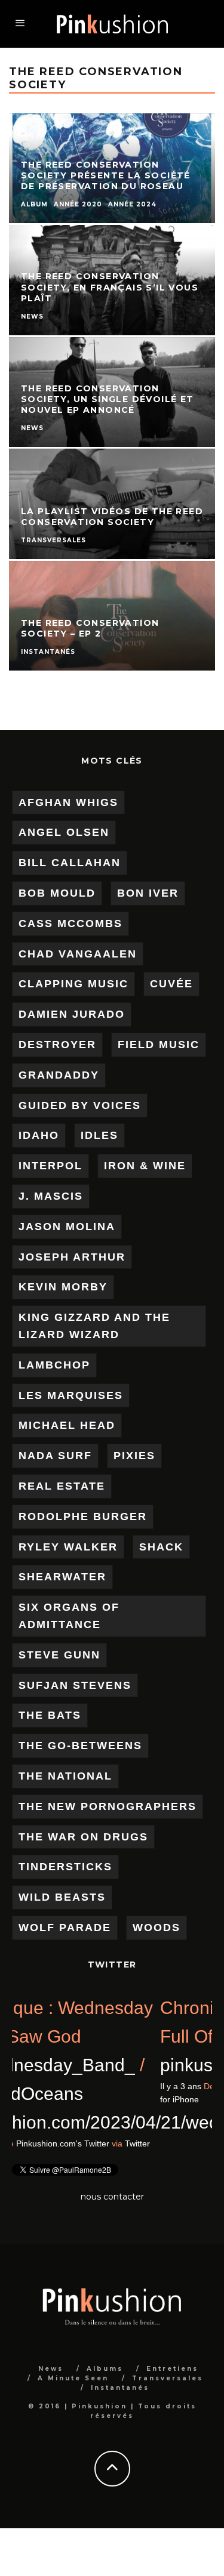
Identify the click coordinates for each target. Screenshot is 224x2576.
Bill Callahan (70, 863)
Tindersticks (65, 1867)
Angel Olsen (64, 832)
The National (65, 1776)
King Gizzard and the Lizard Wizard (94, 1326)
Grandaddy (59, 1075)
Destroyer (57, 1045)
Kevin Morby (63, 1287)
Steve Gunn (59, 1655)
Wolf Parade (65, 1928)
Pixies (134, 1456)
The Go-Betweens (80, 1746)
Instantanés (120, 2388)
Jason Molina (67, 1227)
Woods (157, 1928)
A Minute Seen (73, 2378)
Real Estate (62, 1486)
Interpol (50, 1166)
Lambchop (54, 1365)
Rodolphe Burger (83, 1516)
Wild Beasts (62, 1897)
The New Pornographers (108, 1806)
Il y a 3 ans (33, 2143)
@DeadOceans (74, 2094)
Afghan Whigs (68, 802)
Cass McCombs (70, 923)
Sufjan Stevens (75, 1685)
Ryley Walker (68, 1547)
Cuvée (171, 984)
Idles (99, 1135)
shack (161, 1547)
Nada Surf (55, 1456)
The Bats (50, 1715)
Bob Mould (57, 893)
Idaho (39, 1135)
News (51, 2369)
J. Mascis (51, 1196)
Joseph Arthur (72, 1257)
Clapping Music (73, 984)
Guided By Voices (80, 1105)
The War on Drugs (83, 1837)
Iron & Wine (145, 1166)
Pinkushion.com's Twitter (115, 2143)
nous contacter (112, 2197)
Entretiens (172, 2369)
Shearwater (62, 1577)
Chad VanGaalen (78, 954)
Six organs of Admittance (69, 1616)
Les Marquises (71, 1395)
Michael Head (67, 1425)
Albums (105, 2369)
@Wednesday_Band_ (100, 2065)
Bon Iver (148, 893)
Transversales (168, 2378)
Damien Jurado (72, 1014)
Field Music (159, 1045)
